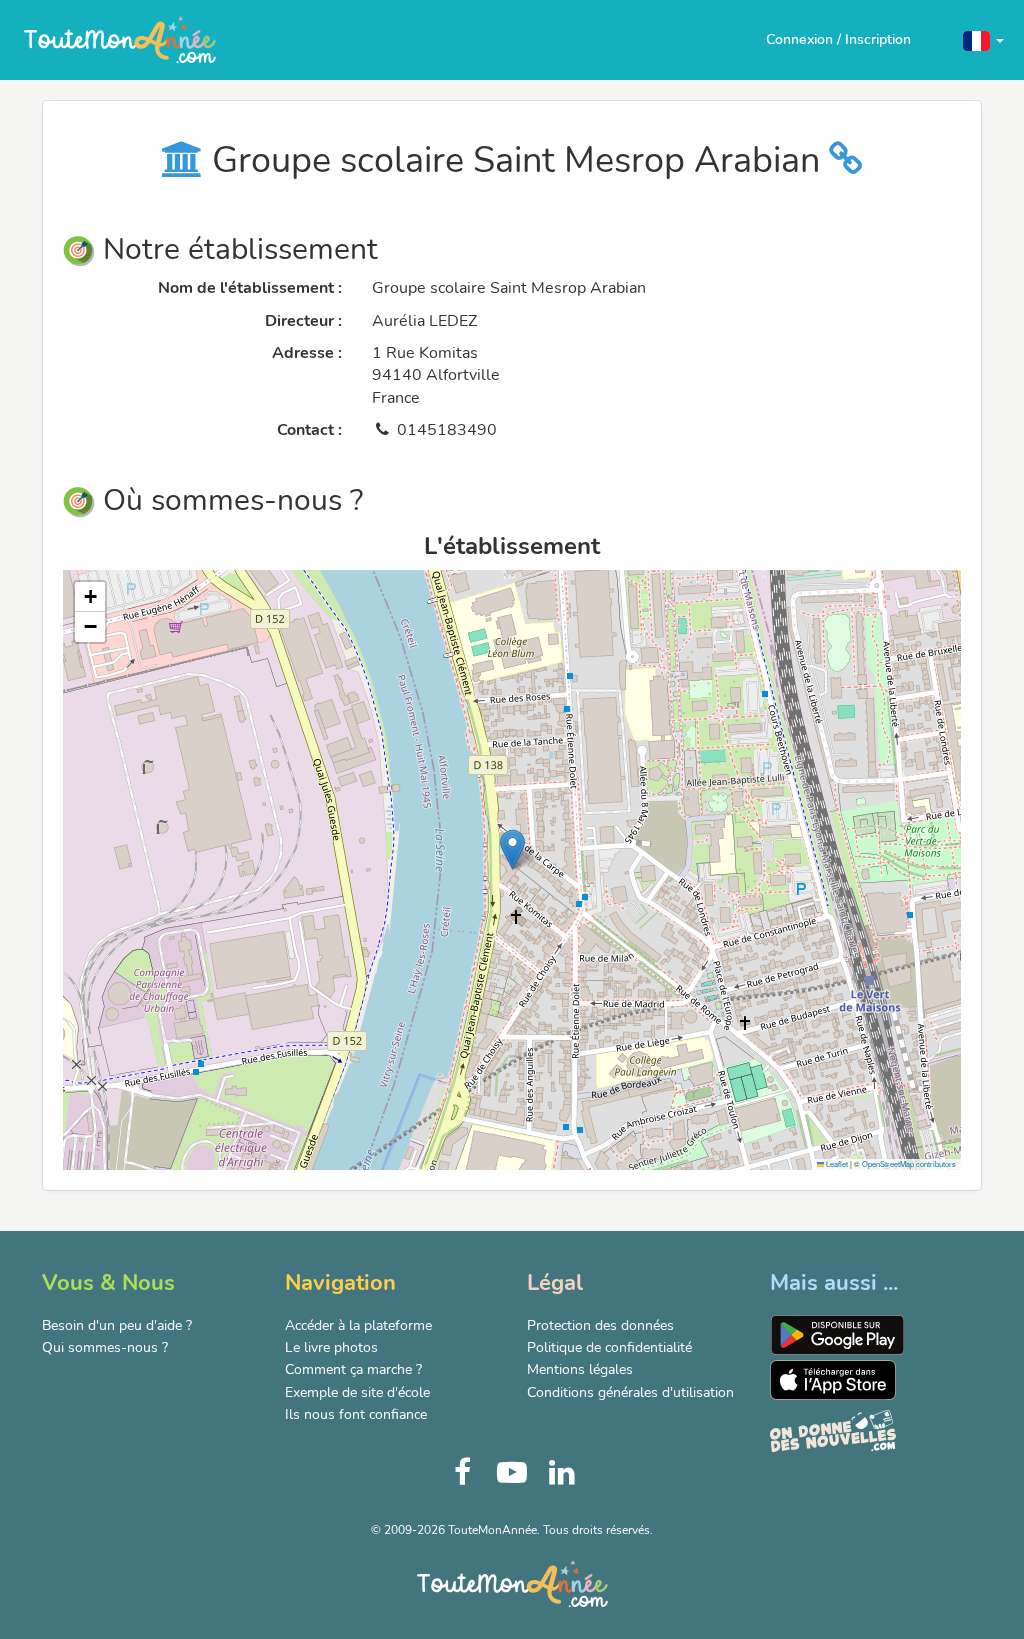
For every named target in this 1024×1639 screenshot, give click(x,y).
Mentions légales (580, 1369)
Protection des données (600, 1325)
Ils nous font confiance (356, 1414)
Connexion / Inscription (838, 39)
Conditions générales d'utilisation (630, 1392)
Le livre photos (331, 1347)
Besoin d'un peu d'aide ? (117, 1325)
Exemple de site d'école (357, 1392)
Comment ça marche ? (353, 1369)
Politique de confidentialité (609, 1347)
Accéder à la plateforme (358, 1325)
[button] (983, 39)
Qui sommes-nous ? (105, 1347)
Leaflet (836, 1163)
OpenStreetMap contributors (909, 1163)
